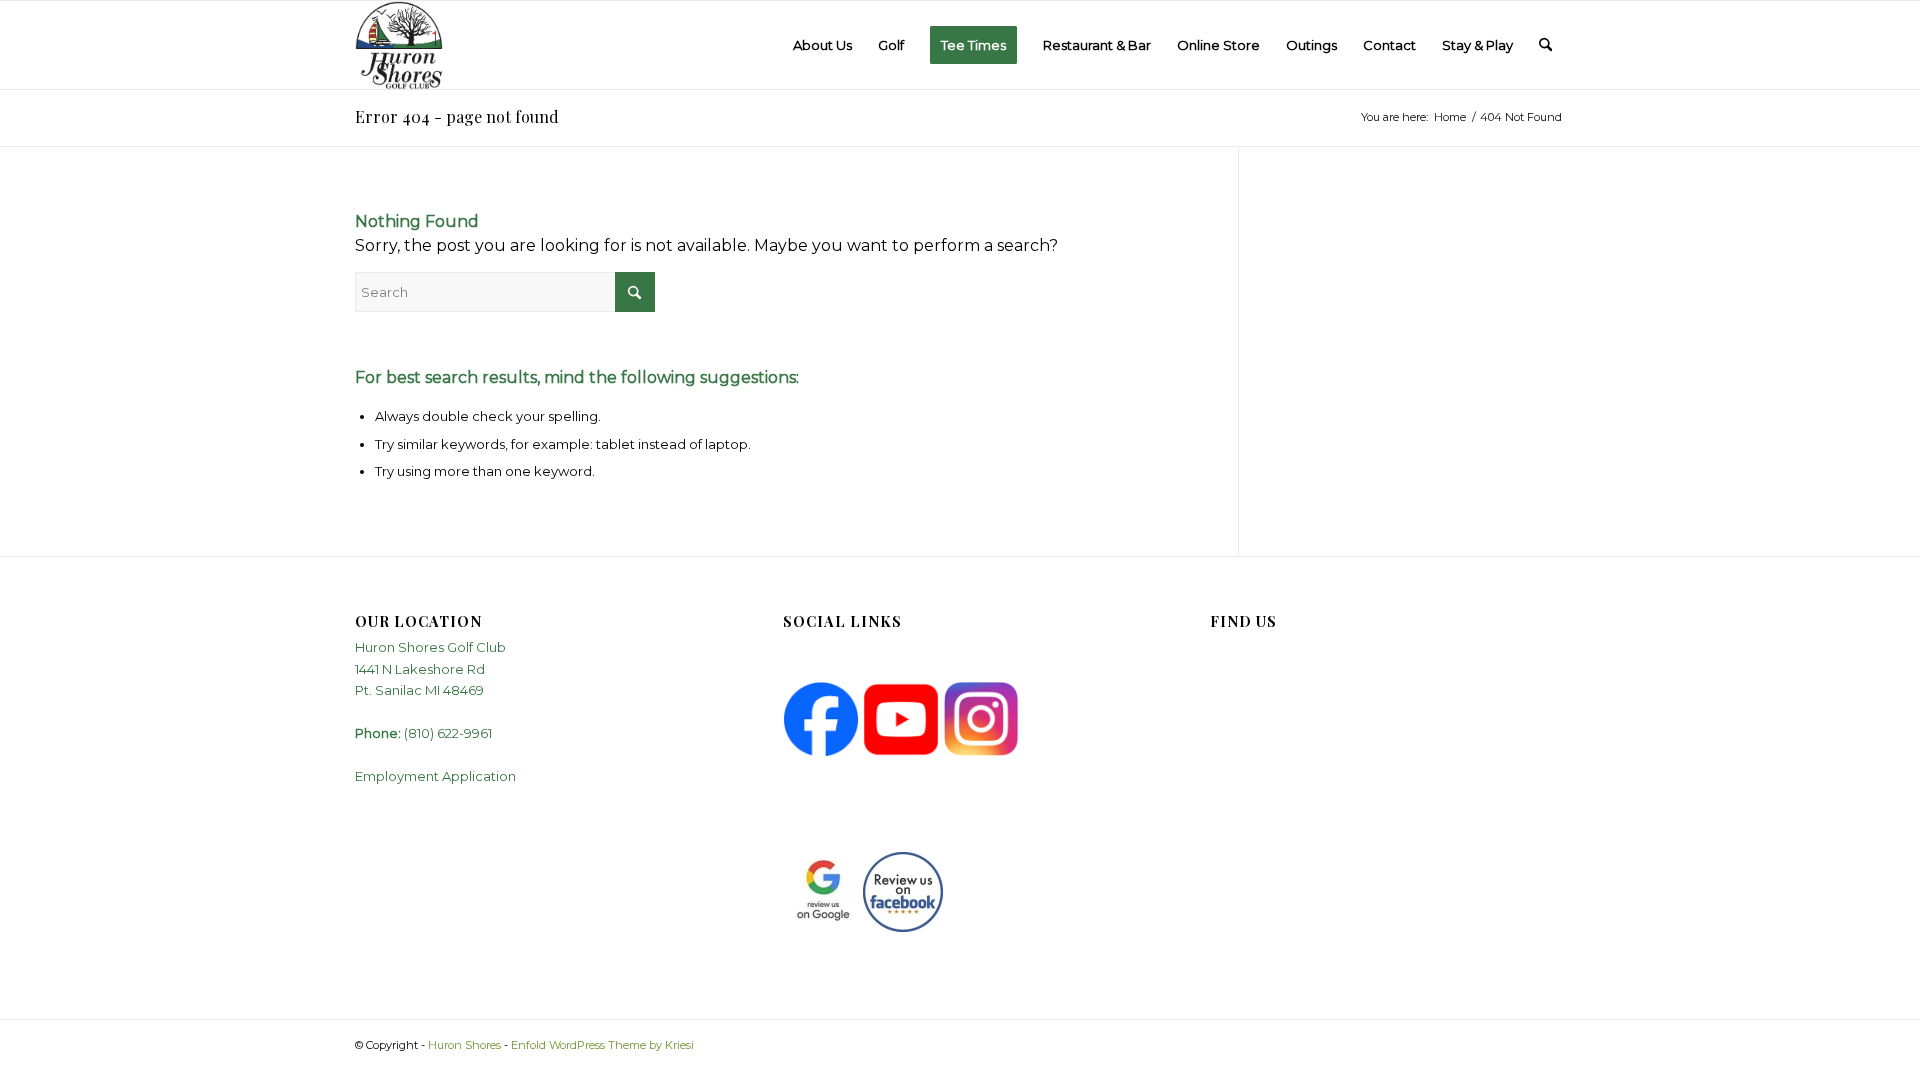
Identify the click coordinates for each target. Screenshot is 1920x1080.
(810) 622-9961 (448, 733)
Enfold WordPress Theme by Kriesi (602, 1045)
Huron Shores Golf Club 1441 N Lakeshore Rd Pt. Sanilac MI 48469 (430, 668)
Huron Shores (464, 1045)
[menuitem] (822, 45)
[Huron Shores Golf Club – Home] (399, 45)
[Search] (1545, 45)
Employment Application (435, 776)
